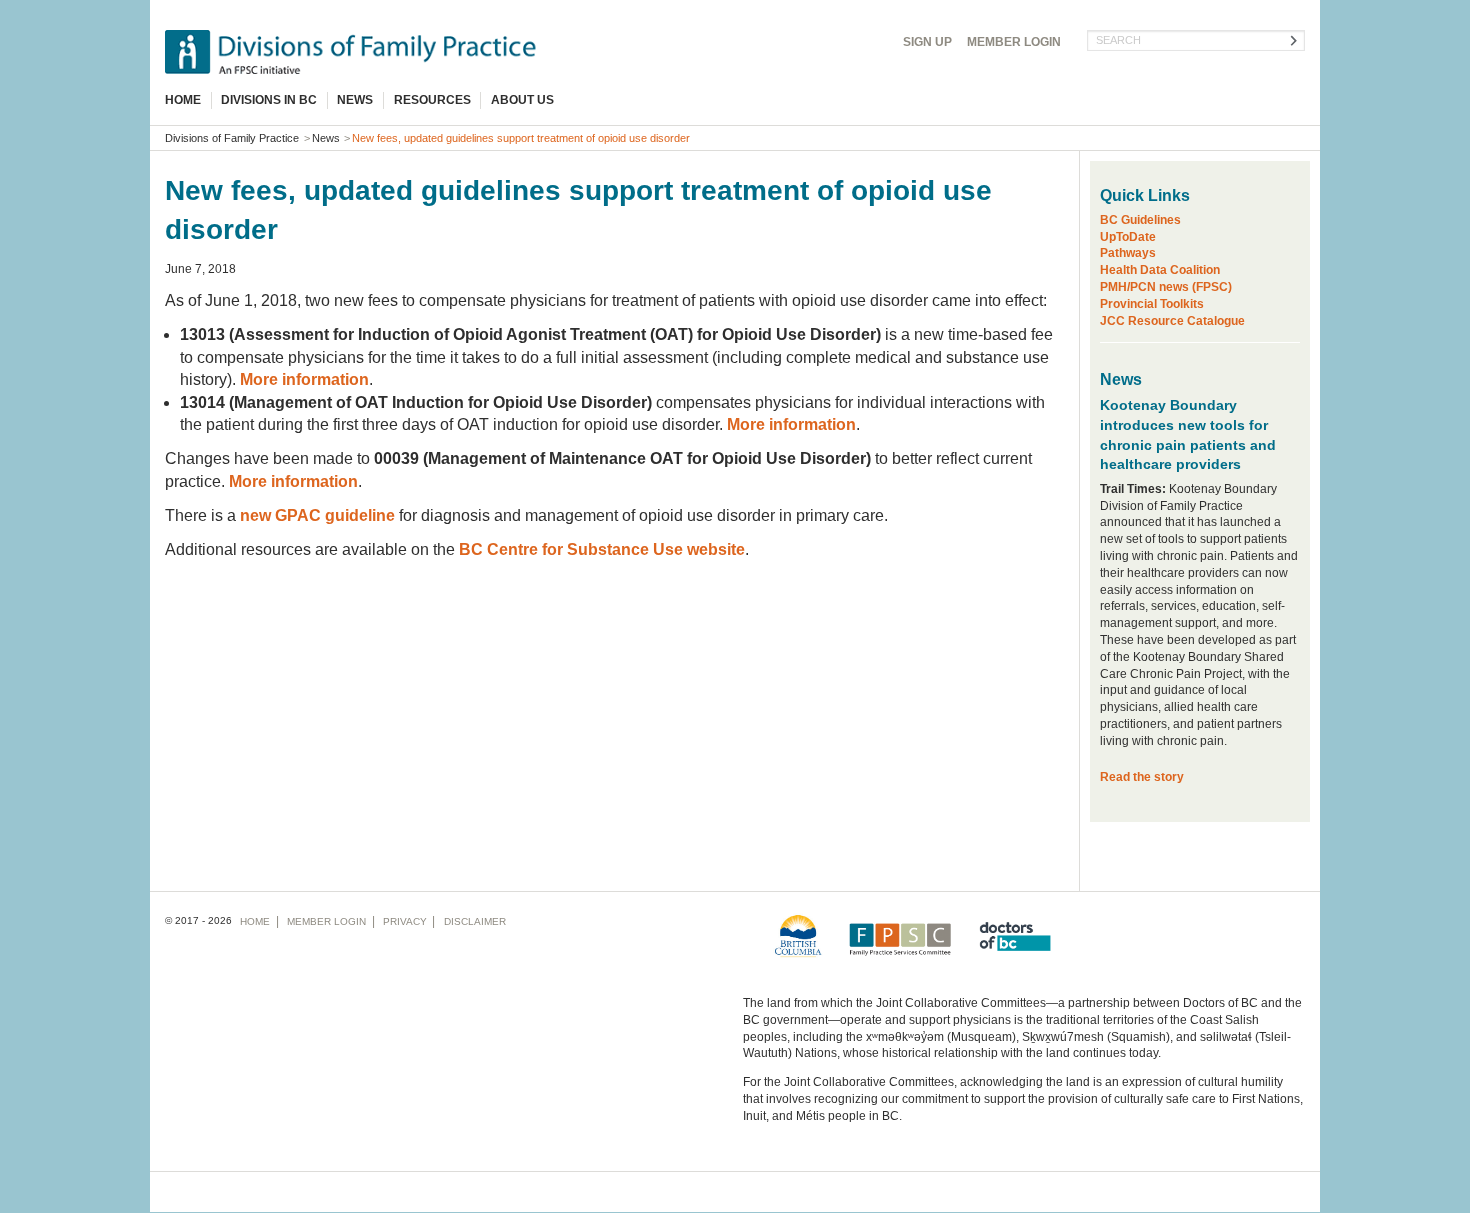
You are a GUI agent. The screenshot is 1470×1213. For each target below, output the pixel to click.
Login (1014, 42)
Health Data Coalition (1160, 270)
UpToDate (1128, 237)
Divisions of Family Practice (232, 138)
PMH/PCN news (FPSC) (1166, 287)
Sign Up (927, 42)
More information (304, 379)
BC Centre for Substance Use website (602, 549)
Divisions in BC (269, 100)
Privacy (405, 921)
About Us (522, 100)
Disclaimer (475, 921)
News (355, 100)
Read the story (1142, 777)
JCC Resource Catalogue (1172, 321)
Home (183, 100)
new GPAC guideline (317, 515)
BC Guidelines (1140, 220)
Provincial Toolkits (1152, 304)
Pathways (1128, 253)
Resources (432, 100)
